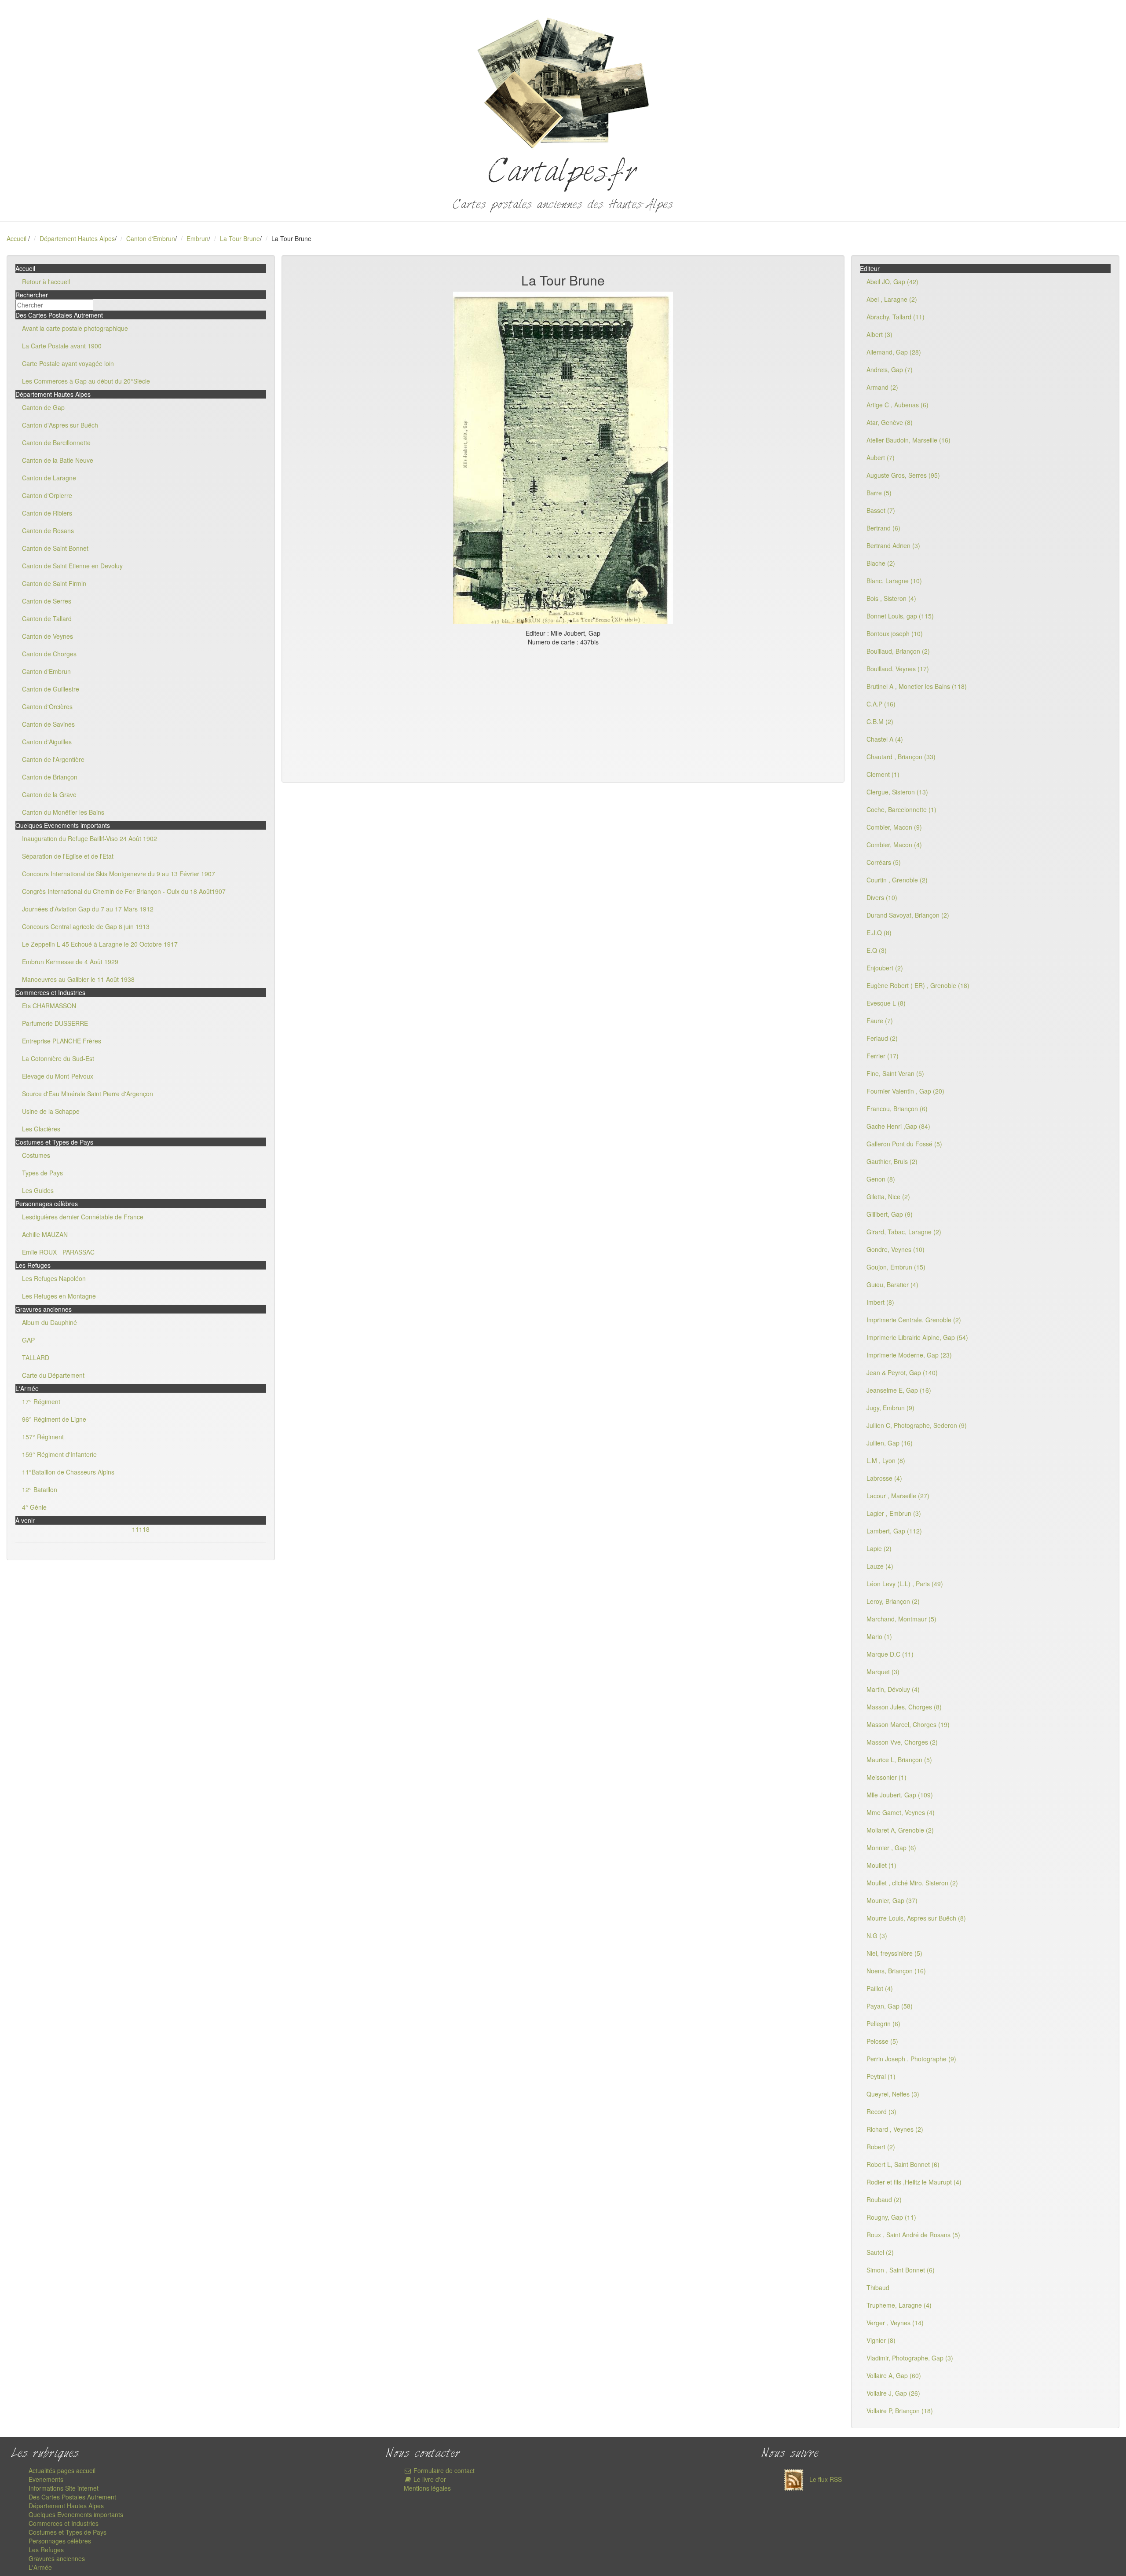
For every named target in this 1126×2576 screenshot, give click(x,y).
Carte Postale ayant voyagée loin (68, 363)
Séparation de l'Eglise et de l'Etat (68, 856)
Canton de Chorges (49, 654)
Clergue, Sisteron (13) (897, 792)
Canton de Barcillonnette (56, 443)
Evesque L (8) (886, 1003)
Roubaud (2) (884, 2199)
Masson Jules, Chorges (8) (904, 1707)
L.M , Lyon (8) (886, 1460)
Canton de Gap (43, 407)
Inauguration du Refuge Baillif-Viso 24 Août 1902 (90, 838)
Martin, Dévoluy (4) (893, 1689)
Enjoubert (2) (885, 968)
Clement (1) (883, 774)
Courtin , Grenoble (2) (897, 880)
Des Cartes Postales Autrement (72, 2497)
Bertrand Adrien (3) (893, 545)
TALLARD (36, 1358)
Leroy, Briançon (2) (893, 1601)
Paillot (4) (880, 1988)
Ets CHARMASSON (49, 1006)
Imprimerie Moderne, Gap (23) (909, 1355)
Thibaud (878, 2287)
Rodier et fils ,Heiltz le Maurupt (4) (914, 2182)
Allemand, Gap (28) (894, 352)
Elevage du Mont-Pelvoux (58, 1076)
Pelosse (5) (882, 2041)
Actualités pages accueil (62, 2470)
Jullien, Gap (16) (890, 1443)
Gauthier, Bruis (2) (892, 1161)
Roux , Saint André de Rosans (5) (913, 2235)
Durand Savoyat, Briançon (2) (908, 915)
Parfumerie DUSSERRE (55, 1023)
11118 (141, 1529)
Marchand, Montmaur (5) (901, 1619)
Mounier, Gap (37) (892, 1900)
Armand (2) (882, 387)
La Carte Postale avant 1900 (62, 346)
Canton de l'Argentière (53, 759)
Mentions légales (427, 2488)
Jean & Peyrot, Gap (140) (902, 1372)
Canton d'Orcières (47, 706)
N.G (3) (877, 1936)
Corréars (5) (884, 862)
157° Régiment (43, 1437)
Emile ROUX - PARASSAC (58, 1252)
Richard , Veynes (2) (895, 2129)
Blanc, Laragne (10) (894, 581)
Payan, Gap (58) (890, 2006)
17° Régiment (41, 1401)
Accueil (16, 238)
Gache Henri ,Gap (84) (898, 1126)
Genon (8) (881, 1179)
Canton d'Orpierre (47, 495)
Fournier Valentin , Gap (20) (905, 1091)
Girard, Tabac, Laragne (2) (904, 1232)
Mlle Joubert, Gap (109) (900, 1795)
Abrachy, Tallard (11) (896, 317)
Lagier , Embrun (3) (894, 1513)
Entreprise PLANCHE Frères (62, 1041)
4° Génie (34, 1507)
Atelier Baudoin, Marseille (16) (908, 440)
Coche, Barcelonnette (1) (901, 809)
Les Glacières (41, 1129)
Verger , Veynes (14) (895, 2323)
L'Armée (40, 2567)
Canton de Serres (47, 601)
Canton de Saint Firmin (54, 583)
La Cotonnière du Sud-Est (58, 1058)
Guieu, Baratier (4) (892, 1284)
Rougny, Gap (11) (891, 2217)
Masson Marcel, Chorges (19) (908, 1724)
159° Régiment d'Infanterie (59, 1454)
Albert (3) (879, 334)
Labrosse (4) (884, 1478)
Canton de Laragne (49, 478)
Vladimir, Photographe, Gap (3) (910, 2358)
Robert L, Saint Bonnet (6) (903, 2164)
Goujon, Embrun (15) (896, 1267)
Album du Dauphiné (49, 1322)
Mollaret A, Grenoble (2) (900, 1830)
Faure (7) (880, 1021)
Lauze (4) (880, 1566)
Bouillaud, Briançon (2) (898, 651)
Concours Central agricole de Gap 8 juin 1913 (86, 926)
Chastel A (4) (885, 739)
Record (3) (881, 2111)
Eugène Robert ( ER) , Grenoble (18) (918, 985)
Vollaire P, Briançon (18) (900, 2411)
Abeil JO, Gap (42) (892, 282)
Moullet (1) (881, 1865)
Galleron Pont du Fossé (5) (904, 1144)
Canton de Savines (48, 724)
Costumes (36, 1155)
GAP (28, 1340)
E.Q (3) (877, 950)
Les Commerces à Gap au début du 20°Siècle (86, 381)
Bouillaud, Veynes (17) (898, 669)
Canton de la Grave (49, 794)
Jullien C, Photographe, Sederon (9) (917, 1425)
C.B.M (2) (880, 721)
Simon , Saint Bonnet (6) (901, 2270)
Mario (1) (879, 1636)
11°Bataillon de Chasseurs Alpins (68, 1472)
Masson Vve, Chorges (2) (902, 1742)
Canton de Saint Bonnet (55, 548)
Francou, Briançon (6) (897, 1109)
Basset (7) (881, 510)
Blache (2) (881, 563)
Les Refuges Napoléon (54, 1278)
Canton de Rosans (48, 531)
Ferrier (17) (883, 1056)
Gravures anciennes (57, 2558)
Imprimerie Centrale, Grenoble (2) (914, 1320)
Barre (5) (879, 493)
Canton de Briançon (50, 777)
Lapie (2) (879, 1548)
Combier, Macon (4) (894, 845)
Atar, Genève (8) (890, 422)
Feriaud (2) (882, 1038)
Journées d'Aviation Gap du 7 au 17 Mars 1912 (88, 909)
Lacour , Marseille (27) (898, 1496)
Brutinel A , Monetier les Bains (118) (917, 686)
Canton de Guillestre (51, 689)
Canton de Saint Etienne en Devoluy (72, 566)
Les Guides (38, 1190)
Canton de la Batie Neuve (58, 460)
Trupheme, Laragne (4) (899, 2305)
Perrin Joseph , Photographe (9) (911, 2059)
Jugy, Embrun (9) (890, 1408)
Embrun (197, 238)
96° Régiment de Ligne (54, 1419)
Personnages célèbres (60, 2541)
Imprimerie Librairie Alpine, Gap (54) (917, 1337)
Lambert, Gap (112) (894, 1531)
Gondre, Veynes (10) (896, 1249)
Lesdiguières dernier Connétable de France (83, 1217)
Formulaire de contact (443, 2470)
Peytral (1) (881, 2076)
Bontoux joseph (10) (895, 633)
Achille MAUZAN (45, 1234)
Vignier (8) (881, 2340)
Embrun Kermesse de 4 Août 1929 (70, 962)
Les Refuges (46, 2550)
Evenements (46, 2479)
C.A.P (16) (881, 704)
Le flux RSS (825, 2479)
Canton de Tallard (47, 618)
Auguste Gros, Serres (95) (903, 475)
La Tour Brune (240, 238)
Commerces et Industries (64, 2523)
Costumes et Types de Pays (68, 2532)
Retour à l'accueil (46, 282)
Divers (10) (882, 897)
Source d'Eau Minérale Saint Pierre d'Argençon (88, 1094)
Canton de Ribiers (47, 513)
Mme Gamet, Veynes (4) (901, 1812)
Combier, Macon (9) (894, 827)
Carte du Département (53, 1375)
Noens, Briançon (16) (896, 1971)
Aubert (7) (881, 457)
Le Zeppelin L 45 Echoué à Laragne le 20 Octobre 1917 (100, 944)
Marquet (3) (883, 1672)
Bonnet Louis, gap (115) (900, 616)
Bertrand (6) (883, 528)
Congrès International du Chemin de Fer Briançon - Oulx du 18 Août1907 (124, 891)
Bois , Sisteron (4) (891, 598)
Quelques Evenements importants (76, 2514)
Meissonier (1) (887, 1777)
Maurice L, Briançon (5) (899, 1760)
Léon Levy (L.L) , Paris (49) (905, 1584)
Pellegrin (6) (883, 2023)
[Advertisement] (563, 712)
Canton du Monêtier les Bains (63, 812)
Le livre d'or (429, 2479)
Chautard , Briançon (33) (901, 757)
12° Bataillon (40, 1489)
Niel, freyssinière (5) (894, 1953)
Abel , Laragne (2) (892, 299)
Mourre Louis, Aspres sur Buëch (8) (916, 1918)
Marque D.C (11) (890, 1654)
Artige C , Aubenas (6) (898, 405)
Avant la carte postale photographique (75, 328)
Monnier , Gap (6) (891, 1848)
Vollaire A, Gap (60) (894, 2375)
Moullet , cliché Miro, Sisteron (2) (912, 1883)
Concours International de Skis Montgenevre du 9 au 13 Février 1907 (119, 874)
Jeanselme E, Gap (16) (899, 1390)
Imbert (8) (880, 1302)
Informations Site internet (64, 2488)
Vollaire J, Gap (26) (893, 2393)
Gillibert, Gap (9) (890, 1214)
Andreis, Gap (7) (890, 370)
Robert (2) (881, 2147)
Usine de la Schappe (51, 1111)
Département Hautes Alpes (77, 238)
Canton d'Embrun (151, 238)
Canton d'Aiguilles (47, 742)
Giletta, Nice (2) (888, 1197)
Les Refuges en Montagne (59, 1296)
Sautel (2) (880, 2252)
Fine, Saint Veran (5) (895, 1073)
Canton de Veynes (48, 636)
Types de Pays (42, 1173)
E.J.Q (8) (879, 933)
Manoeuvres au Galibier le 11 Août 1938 (78, 979)
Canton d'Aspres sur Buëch (60, 425)
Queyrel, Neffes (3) (893, 2094)
